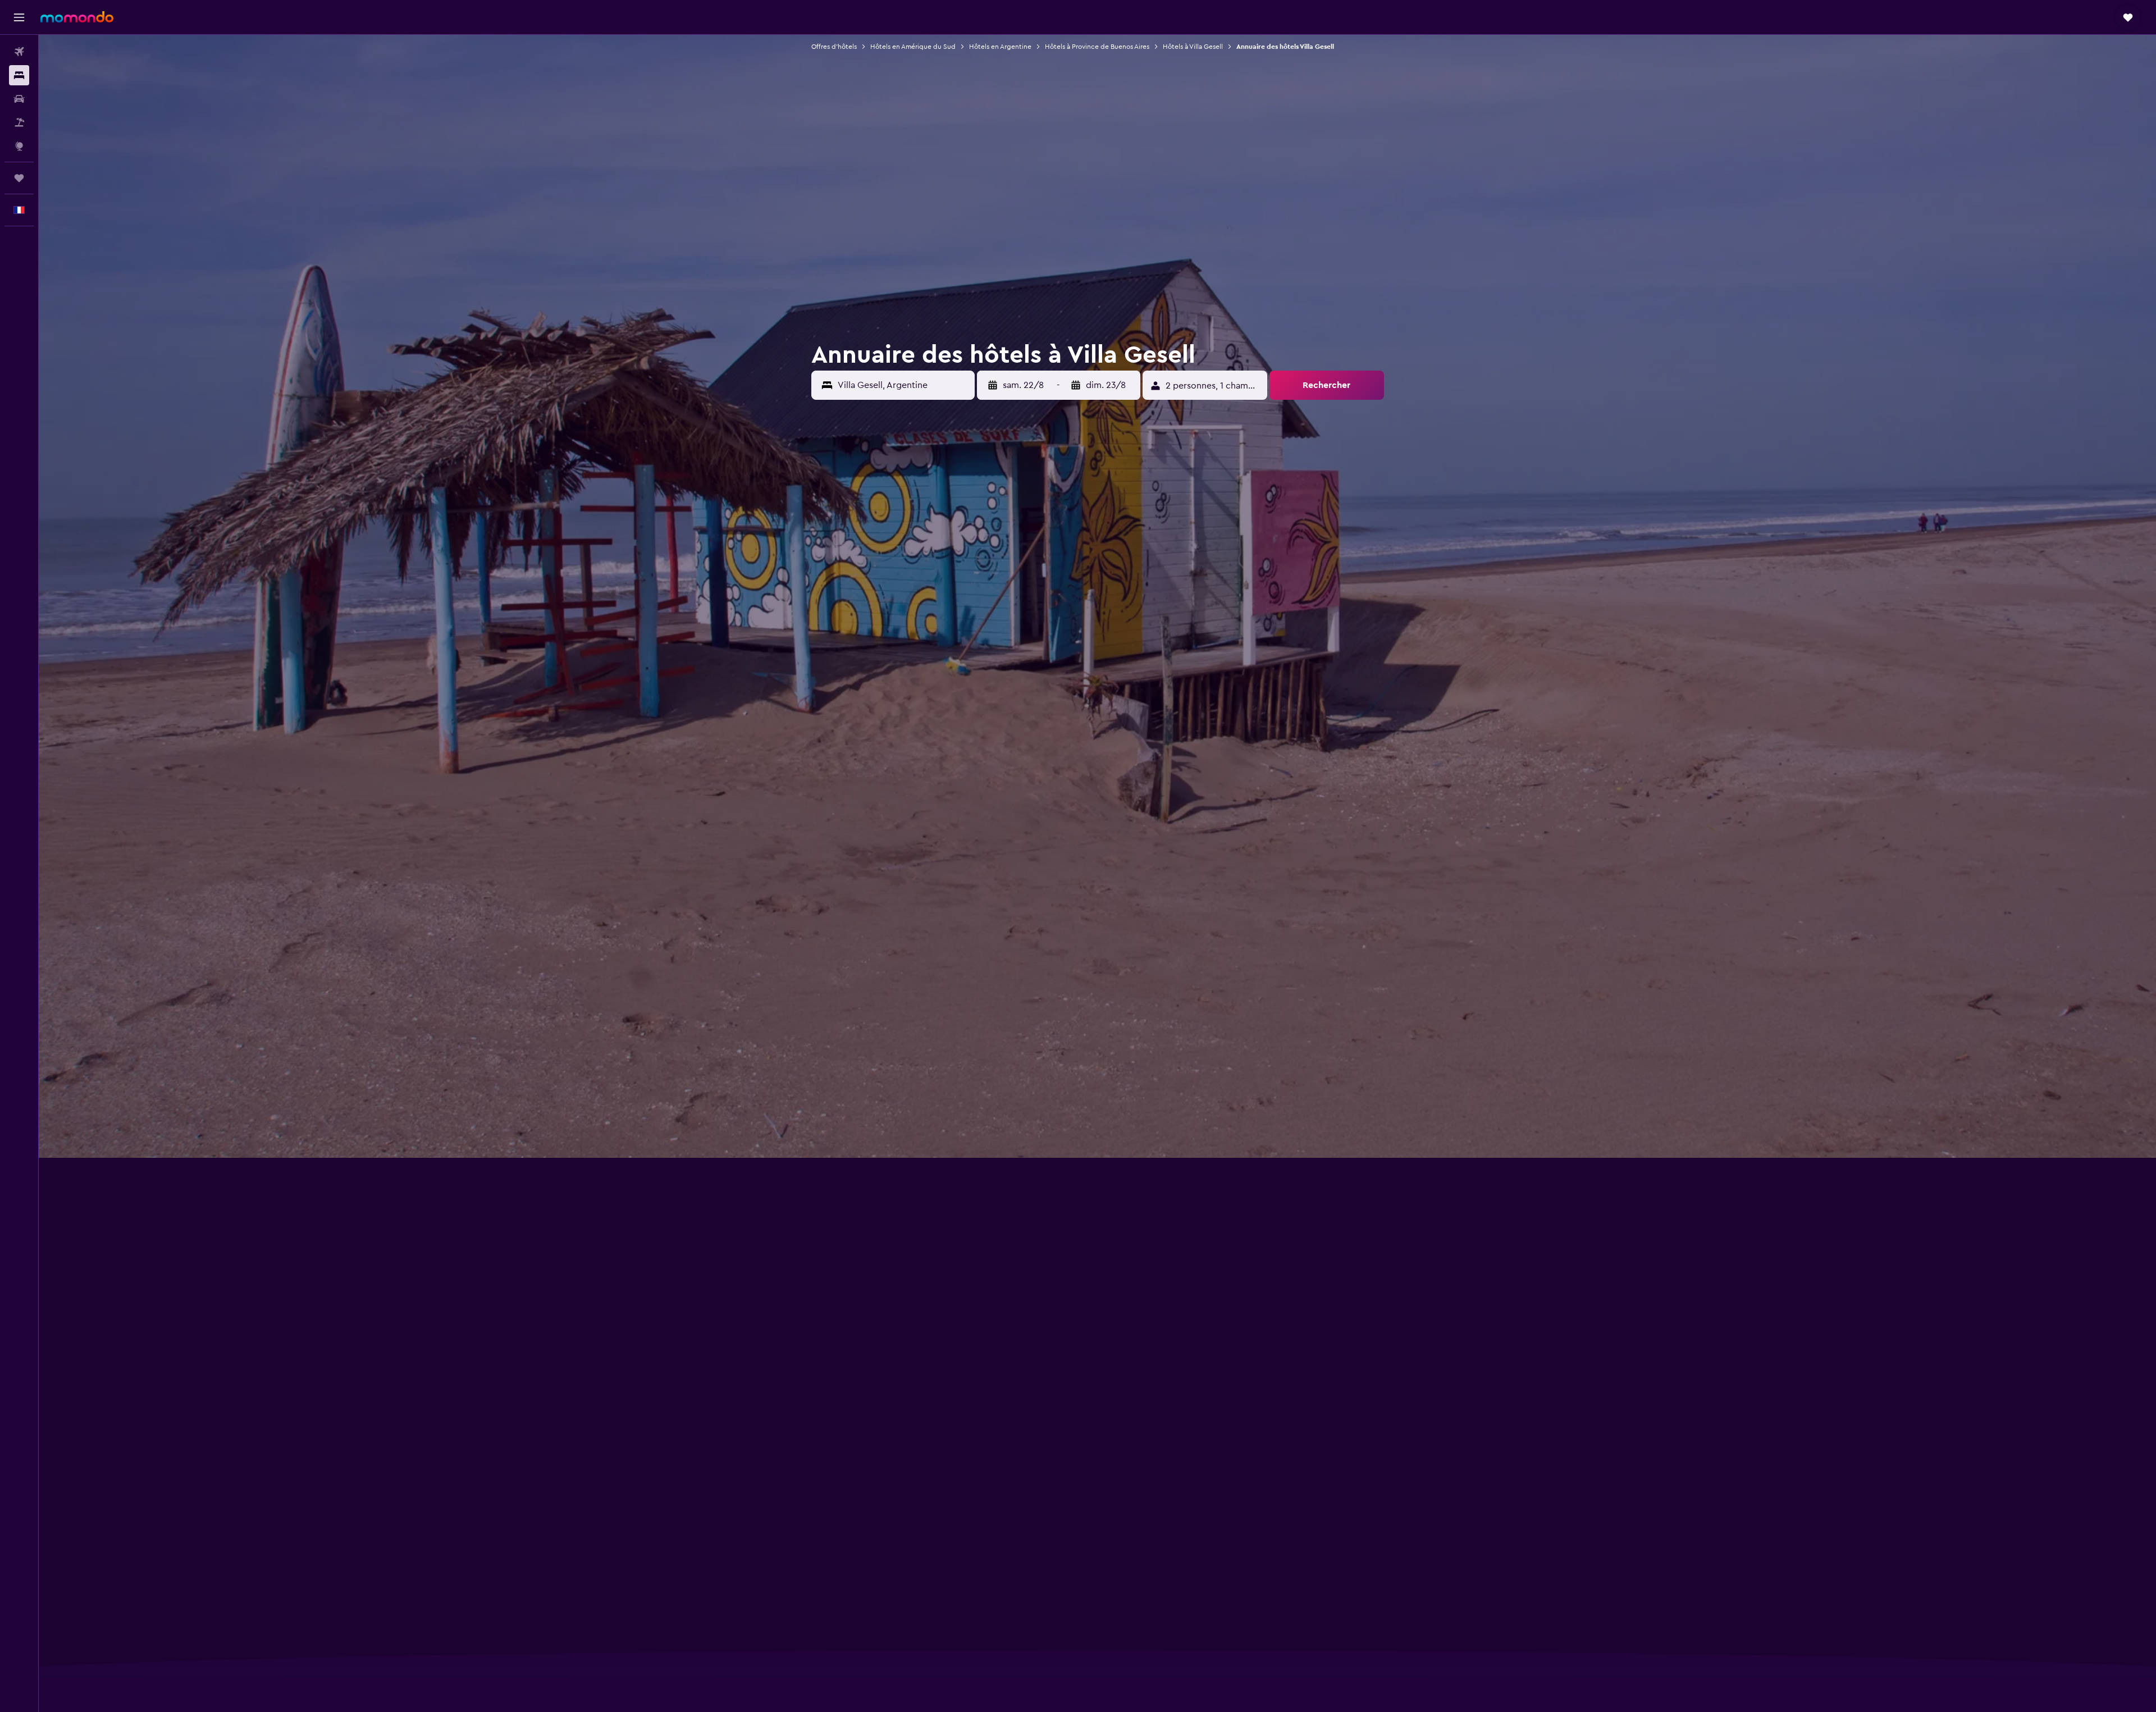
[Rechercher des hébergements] (19, 75)
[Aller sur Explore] (19, 146)
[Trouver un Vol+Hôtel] (19, 122)
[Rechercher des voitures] (19, 99)
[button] (19, 17)
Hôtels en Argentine (1000, 47)
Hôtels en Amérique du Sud (913, 47)
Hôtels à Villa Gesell (1193, 47)
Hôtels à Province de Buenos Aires (1097, 47)
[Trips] (19, 178)
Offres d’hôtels (834, 47)
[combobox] (903, 385)
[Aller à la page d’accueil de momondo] (77, 17)
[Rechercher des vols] (19, 52)
